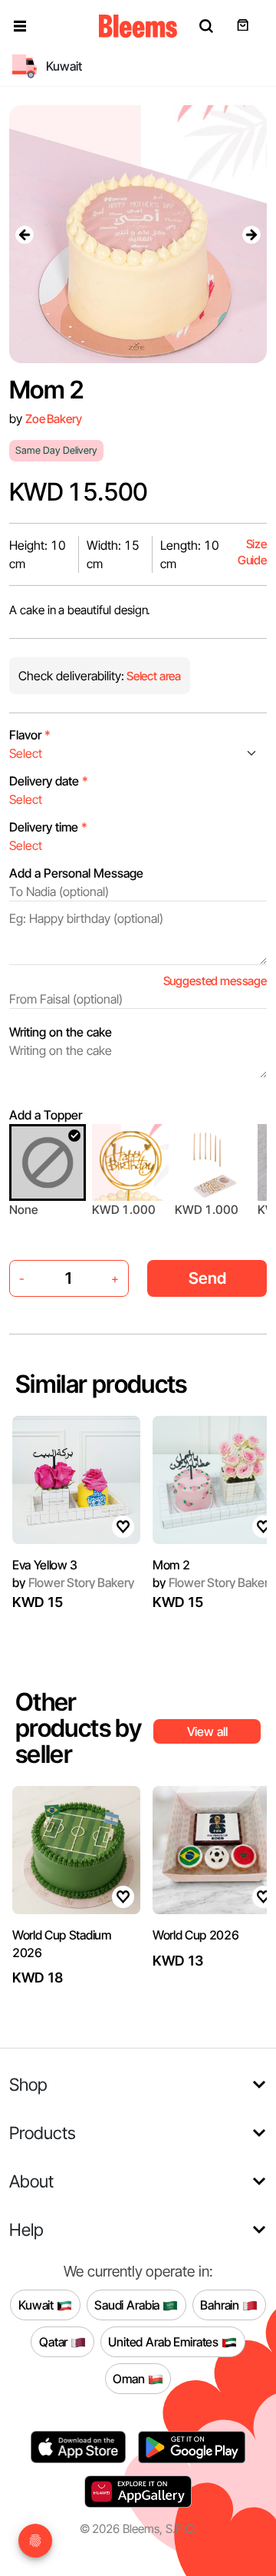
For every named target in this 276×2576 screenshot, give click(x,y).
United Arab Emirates (165, 2341)
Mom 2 (171, 1565)
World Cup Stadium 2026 (62, 1943)
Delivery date (49, 781)
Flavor (30, 735)
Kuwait (38, 2304)
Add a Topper (46, 1115)
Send (207, 1278)
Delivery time (48, 827)
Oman (130, 2378)
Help (26, 2229)
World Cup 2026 (196, 1935)
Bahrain (221, 2304)
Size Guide (252, 552)
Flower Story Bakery (73, 1582)
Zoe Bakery (53, 419)
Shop (28, 2084)
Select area (153, 676)
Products (43, 2133)
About (31, 2181)
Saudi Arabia (128, 2304)
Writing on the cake (61, 1032)
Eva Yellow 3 (45, 1565)
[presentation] (25, 234)
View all (207, 1731)
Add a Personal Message (76, 873)
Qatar (55, 2341)
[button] (20, 26)
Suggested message (215, 981)
